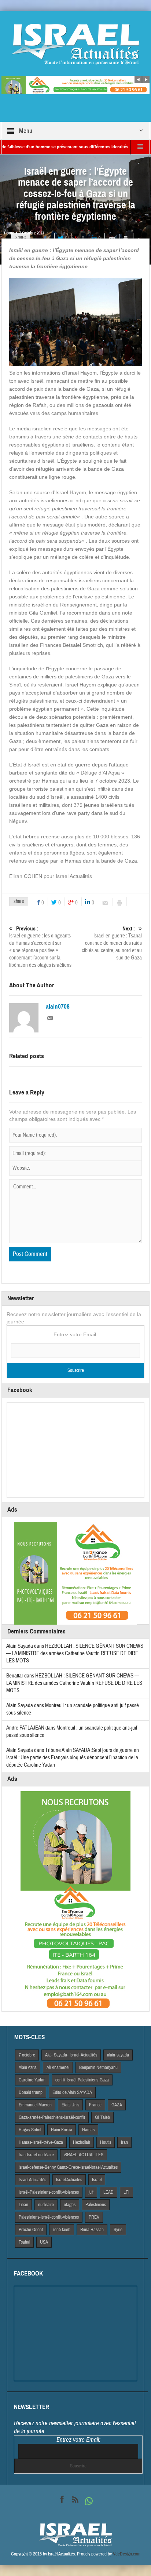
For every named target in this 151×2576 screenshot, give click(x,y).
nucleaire (46, 2205)
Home (9, 233)
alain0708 (58, 1007)
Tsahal (24, 2242)
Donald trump (31, 2092)
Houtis (106, 2142)
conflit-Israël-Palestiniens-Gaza (82, 2080)
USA (44, 2242)
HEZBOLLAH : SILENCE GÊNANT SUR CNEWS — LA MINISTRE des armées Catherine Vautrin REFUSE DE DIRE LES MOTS (75, 1653)
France (95, 2105)
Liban (23, 2205)
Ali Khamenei (58, 2067)
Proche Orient (31, 2230)
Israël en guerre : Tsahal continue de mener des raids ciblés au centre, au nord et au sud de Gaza (112, 943)
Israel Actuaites (69, 2180)
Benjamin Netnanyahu (98, 2067)
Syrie (118, 2230)
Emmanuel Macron (35, 2105)
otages (70, 2205)
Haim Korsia (62, 2130)
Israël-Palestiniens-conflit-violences (49, 2192)
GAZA (117, 2105)
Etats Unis (70, 2105)
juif (91, 2192)
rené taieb (62, 2230)
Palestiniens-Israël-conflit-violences (49, 2217)
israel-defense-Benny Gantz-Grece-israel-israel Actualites (68, 2167)
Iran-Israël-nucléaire (36, 2155)
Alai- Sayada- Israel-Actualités (71, 2055)
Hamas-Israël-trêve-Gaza (41, 2142)
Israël (97, 2180)
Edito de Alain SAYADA (72, 2092)
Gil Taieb (102, 2117)
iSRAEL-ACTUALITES (84, 2155)
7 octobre (27, 2055)
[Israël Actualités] (75, 44)
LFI (126, 2192)
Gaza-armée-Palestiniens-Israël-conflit (52, 2117)
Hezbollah (82, 2142)
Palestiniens (96, 2205)
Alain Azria (28, 2067)
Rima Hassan (92, 2230)
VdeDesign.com (127, 2554)
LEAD (108, 2192)
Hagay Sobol (30, 2130)
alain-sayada (118, 2055)
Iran (124, 2142)
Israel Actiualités (32, 2180)
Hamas (88, 2130)
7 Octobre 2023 (32, 233)
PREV (94, 2217)
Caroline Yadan (32, 2080)
